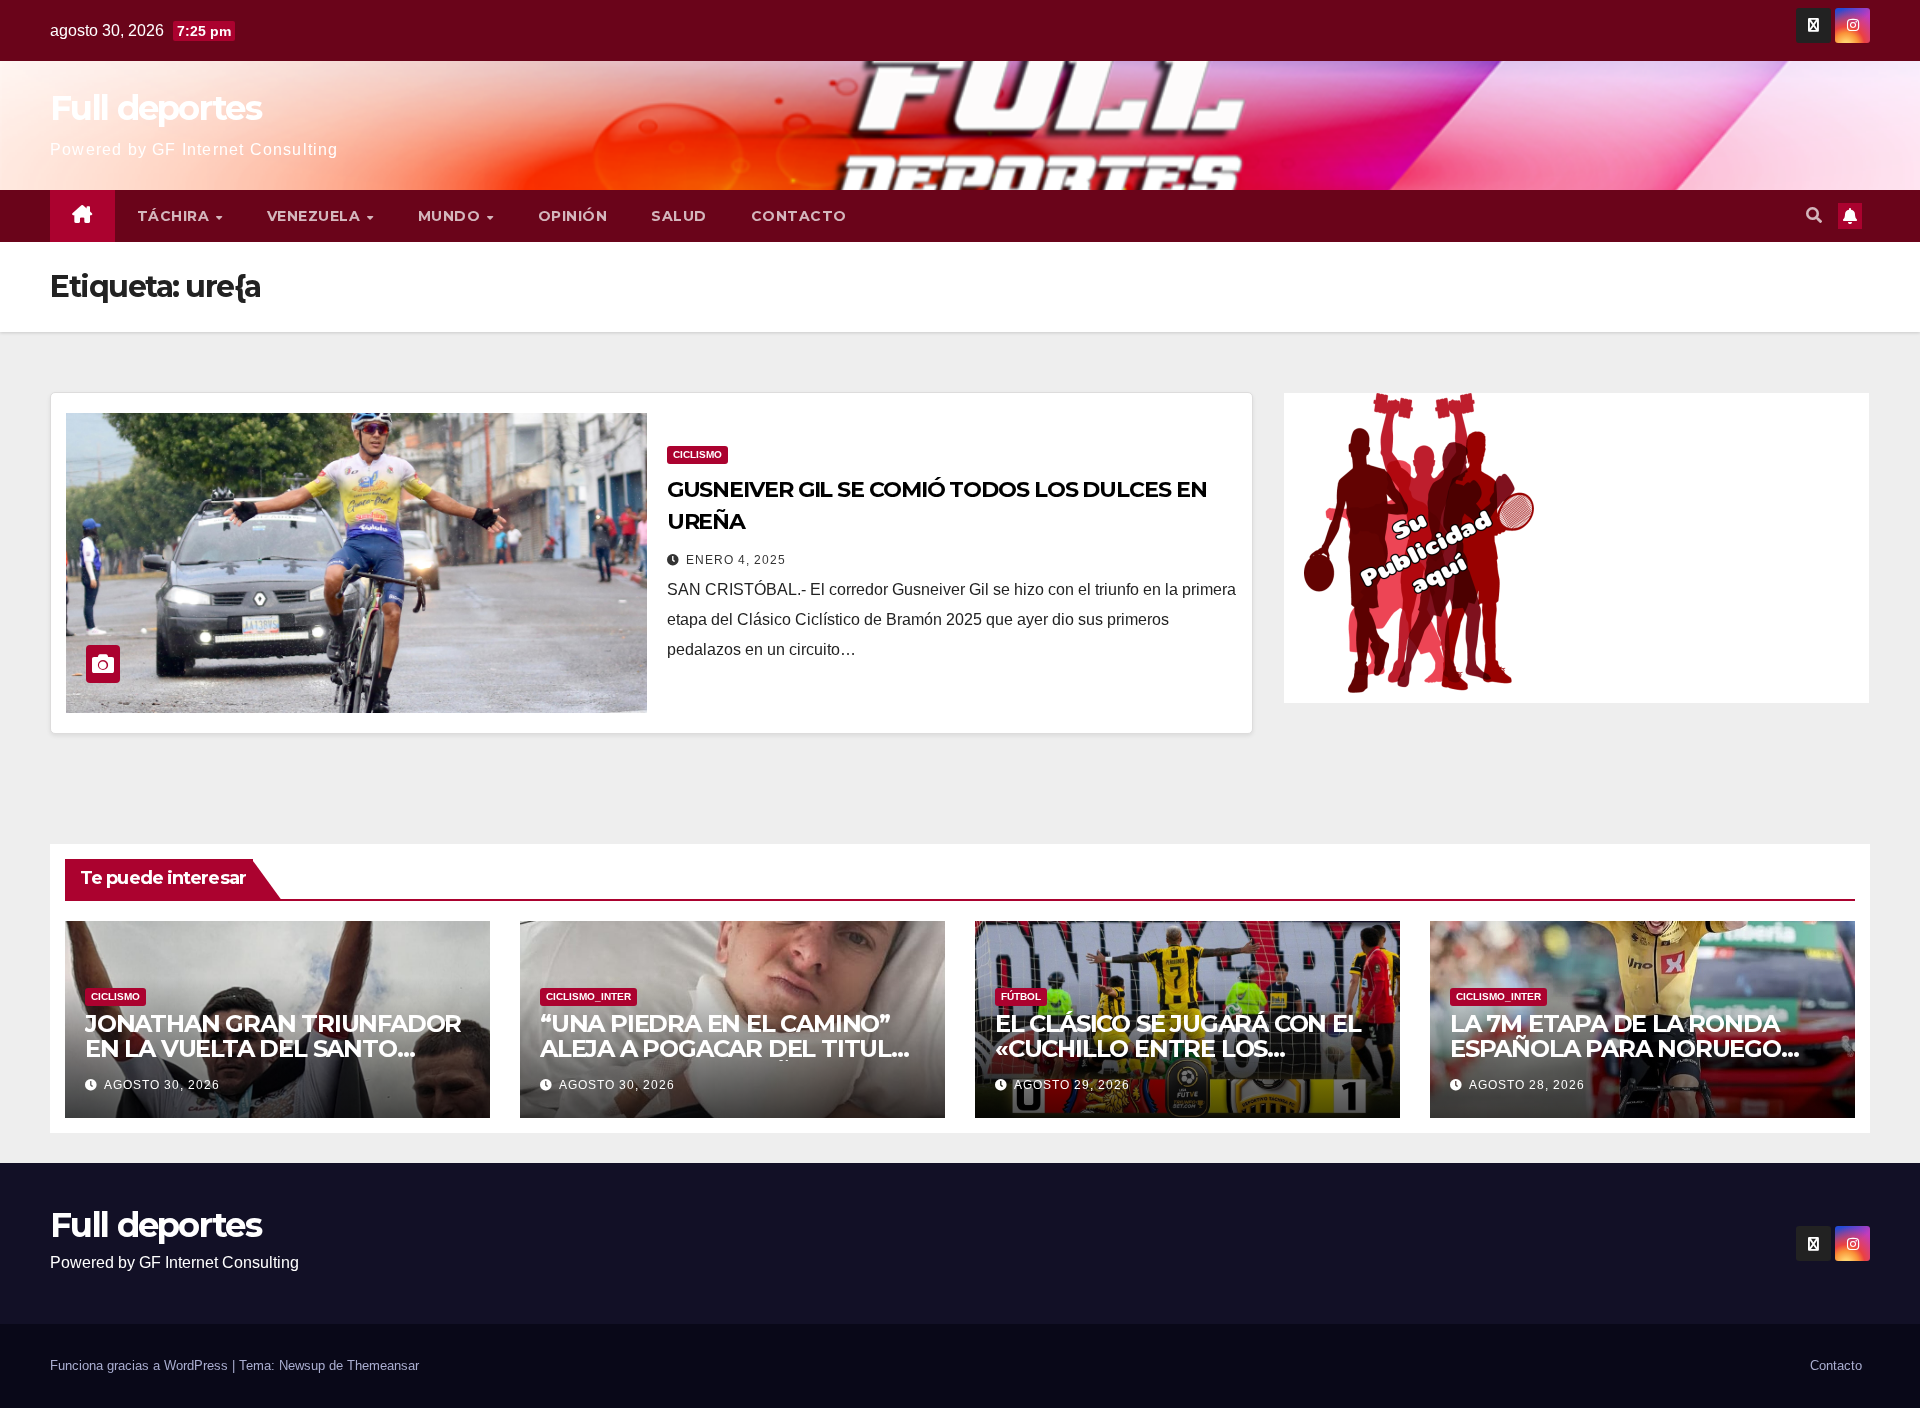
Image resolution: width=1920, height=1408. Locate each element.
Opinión (573, 216)
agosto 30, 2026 (162, 1085)
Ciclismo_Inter (588, 996)
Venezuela (316, 216)
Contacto (799, 216)
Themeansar (383, 1365)
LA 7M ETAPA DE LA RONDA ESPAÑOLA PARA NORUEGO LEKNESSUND (1615, 1048)
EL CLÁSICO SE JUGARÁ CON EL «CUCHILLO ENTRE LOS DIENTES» (1178, 1048)
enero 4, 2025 (736, 560)
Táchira (175, 216)
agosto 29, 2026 (1072, 1085)
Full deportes (155, 108)
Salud (679, 216)
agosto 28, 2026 (1527, 1085)
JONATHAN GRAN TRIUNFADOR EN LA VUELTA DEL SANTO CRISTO (273, 1048)
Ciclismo (697, 454)
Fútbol (1021, 996)
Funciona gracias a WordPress (141, 1365)
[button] (1814, 215)
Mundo (451, 216)
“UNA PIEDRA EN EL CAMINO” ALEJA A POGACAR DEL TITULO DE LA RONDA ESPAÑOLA (725, 1048)
